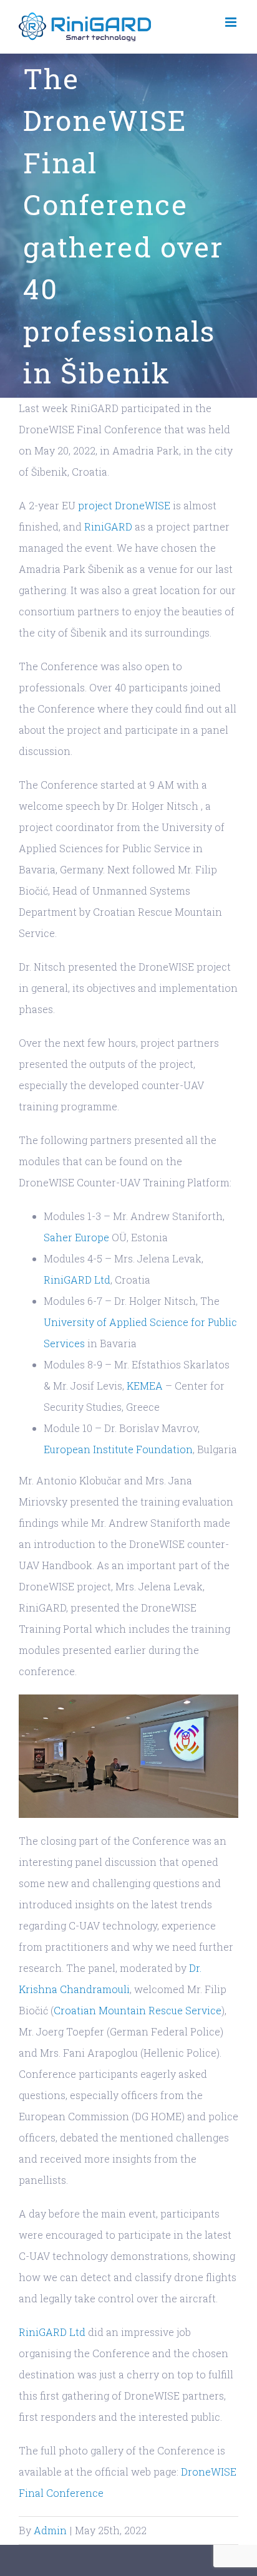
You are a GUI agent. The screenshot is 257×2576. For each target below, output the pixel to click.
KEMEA (146, 1386)
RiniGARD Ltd (77, 1280)
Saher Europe (76, 1237)
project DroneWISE (124, 505)
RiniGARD (108, 526)
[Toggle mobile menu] (232, 22)
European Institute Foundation (118, 1449)
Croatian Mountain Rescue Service (138, 2010)
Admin (50, 2530)
